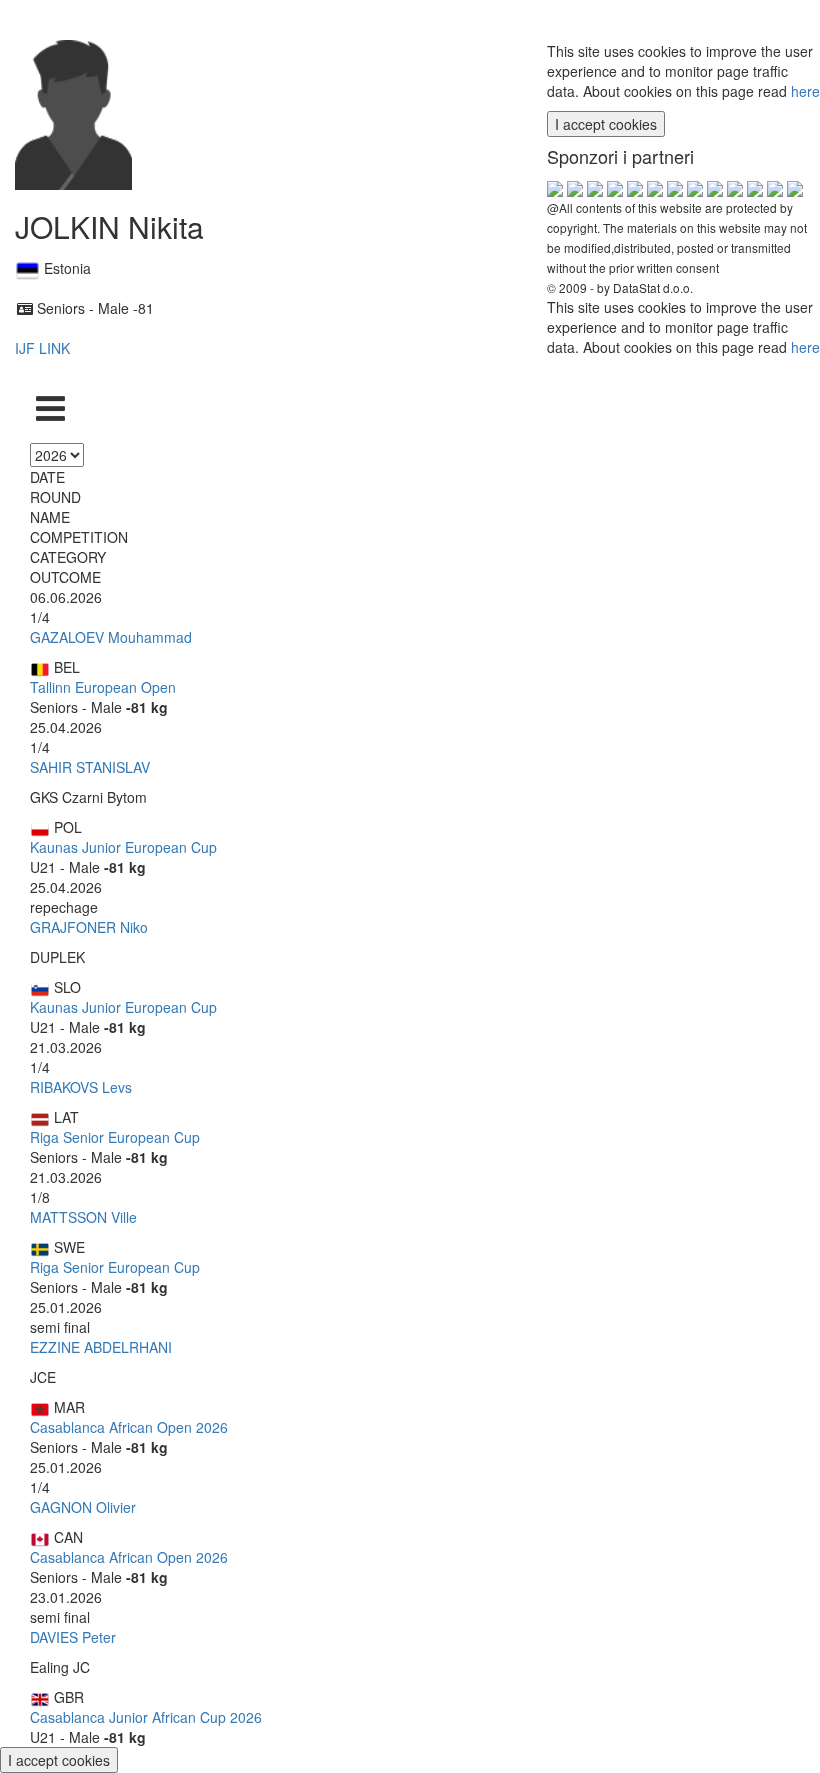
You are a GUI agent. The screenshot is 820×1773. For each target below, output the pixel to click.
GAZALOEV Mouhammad (111, 637)
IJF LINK (42, 348)
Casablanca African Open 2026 (129, 1427)
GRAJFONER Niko (89, 927)
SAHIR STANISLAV (90, 767)
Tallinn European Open (103, 687)
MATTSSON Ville (83, 1217)
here (805, 91)
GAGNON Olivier (83, 1507)
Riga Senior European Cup (115, 1137)
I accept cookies (606, 124)
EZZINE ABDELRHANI (101, 1347)
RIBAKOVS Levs (81, 1087)
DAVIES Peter (73, 1637)
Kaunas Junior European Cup (123, 847)
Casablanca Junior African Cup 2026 (146, 1717)
